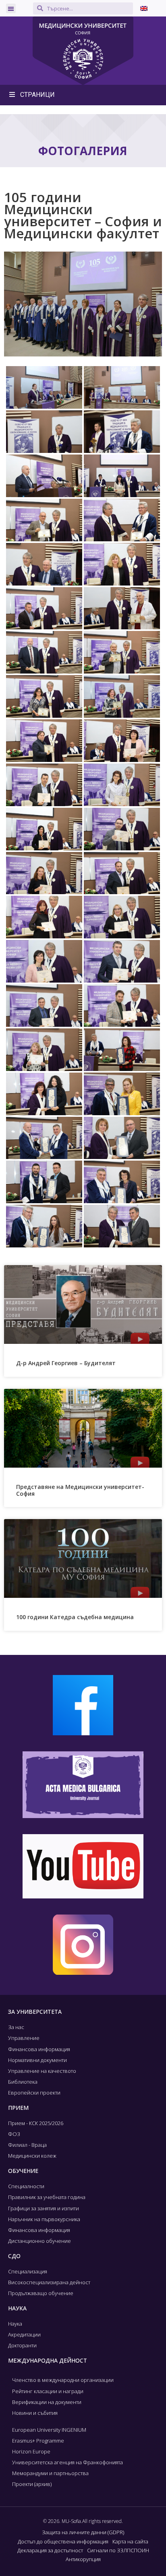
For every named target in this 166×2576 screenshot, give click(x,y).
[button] (11, 8)
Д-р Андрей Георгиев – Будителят (66, 1363)
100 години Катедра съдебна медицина (75, 1617)
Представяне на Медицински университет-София (80, 1490)
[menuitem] (144, 8)
